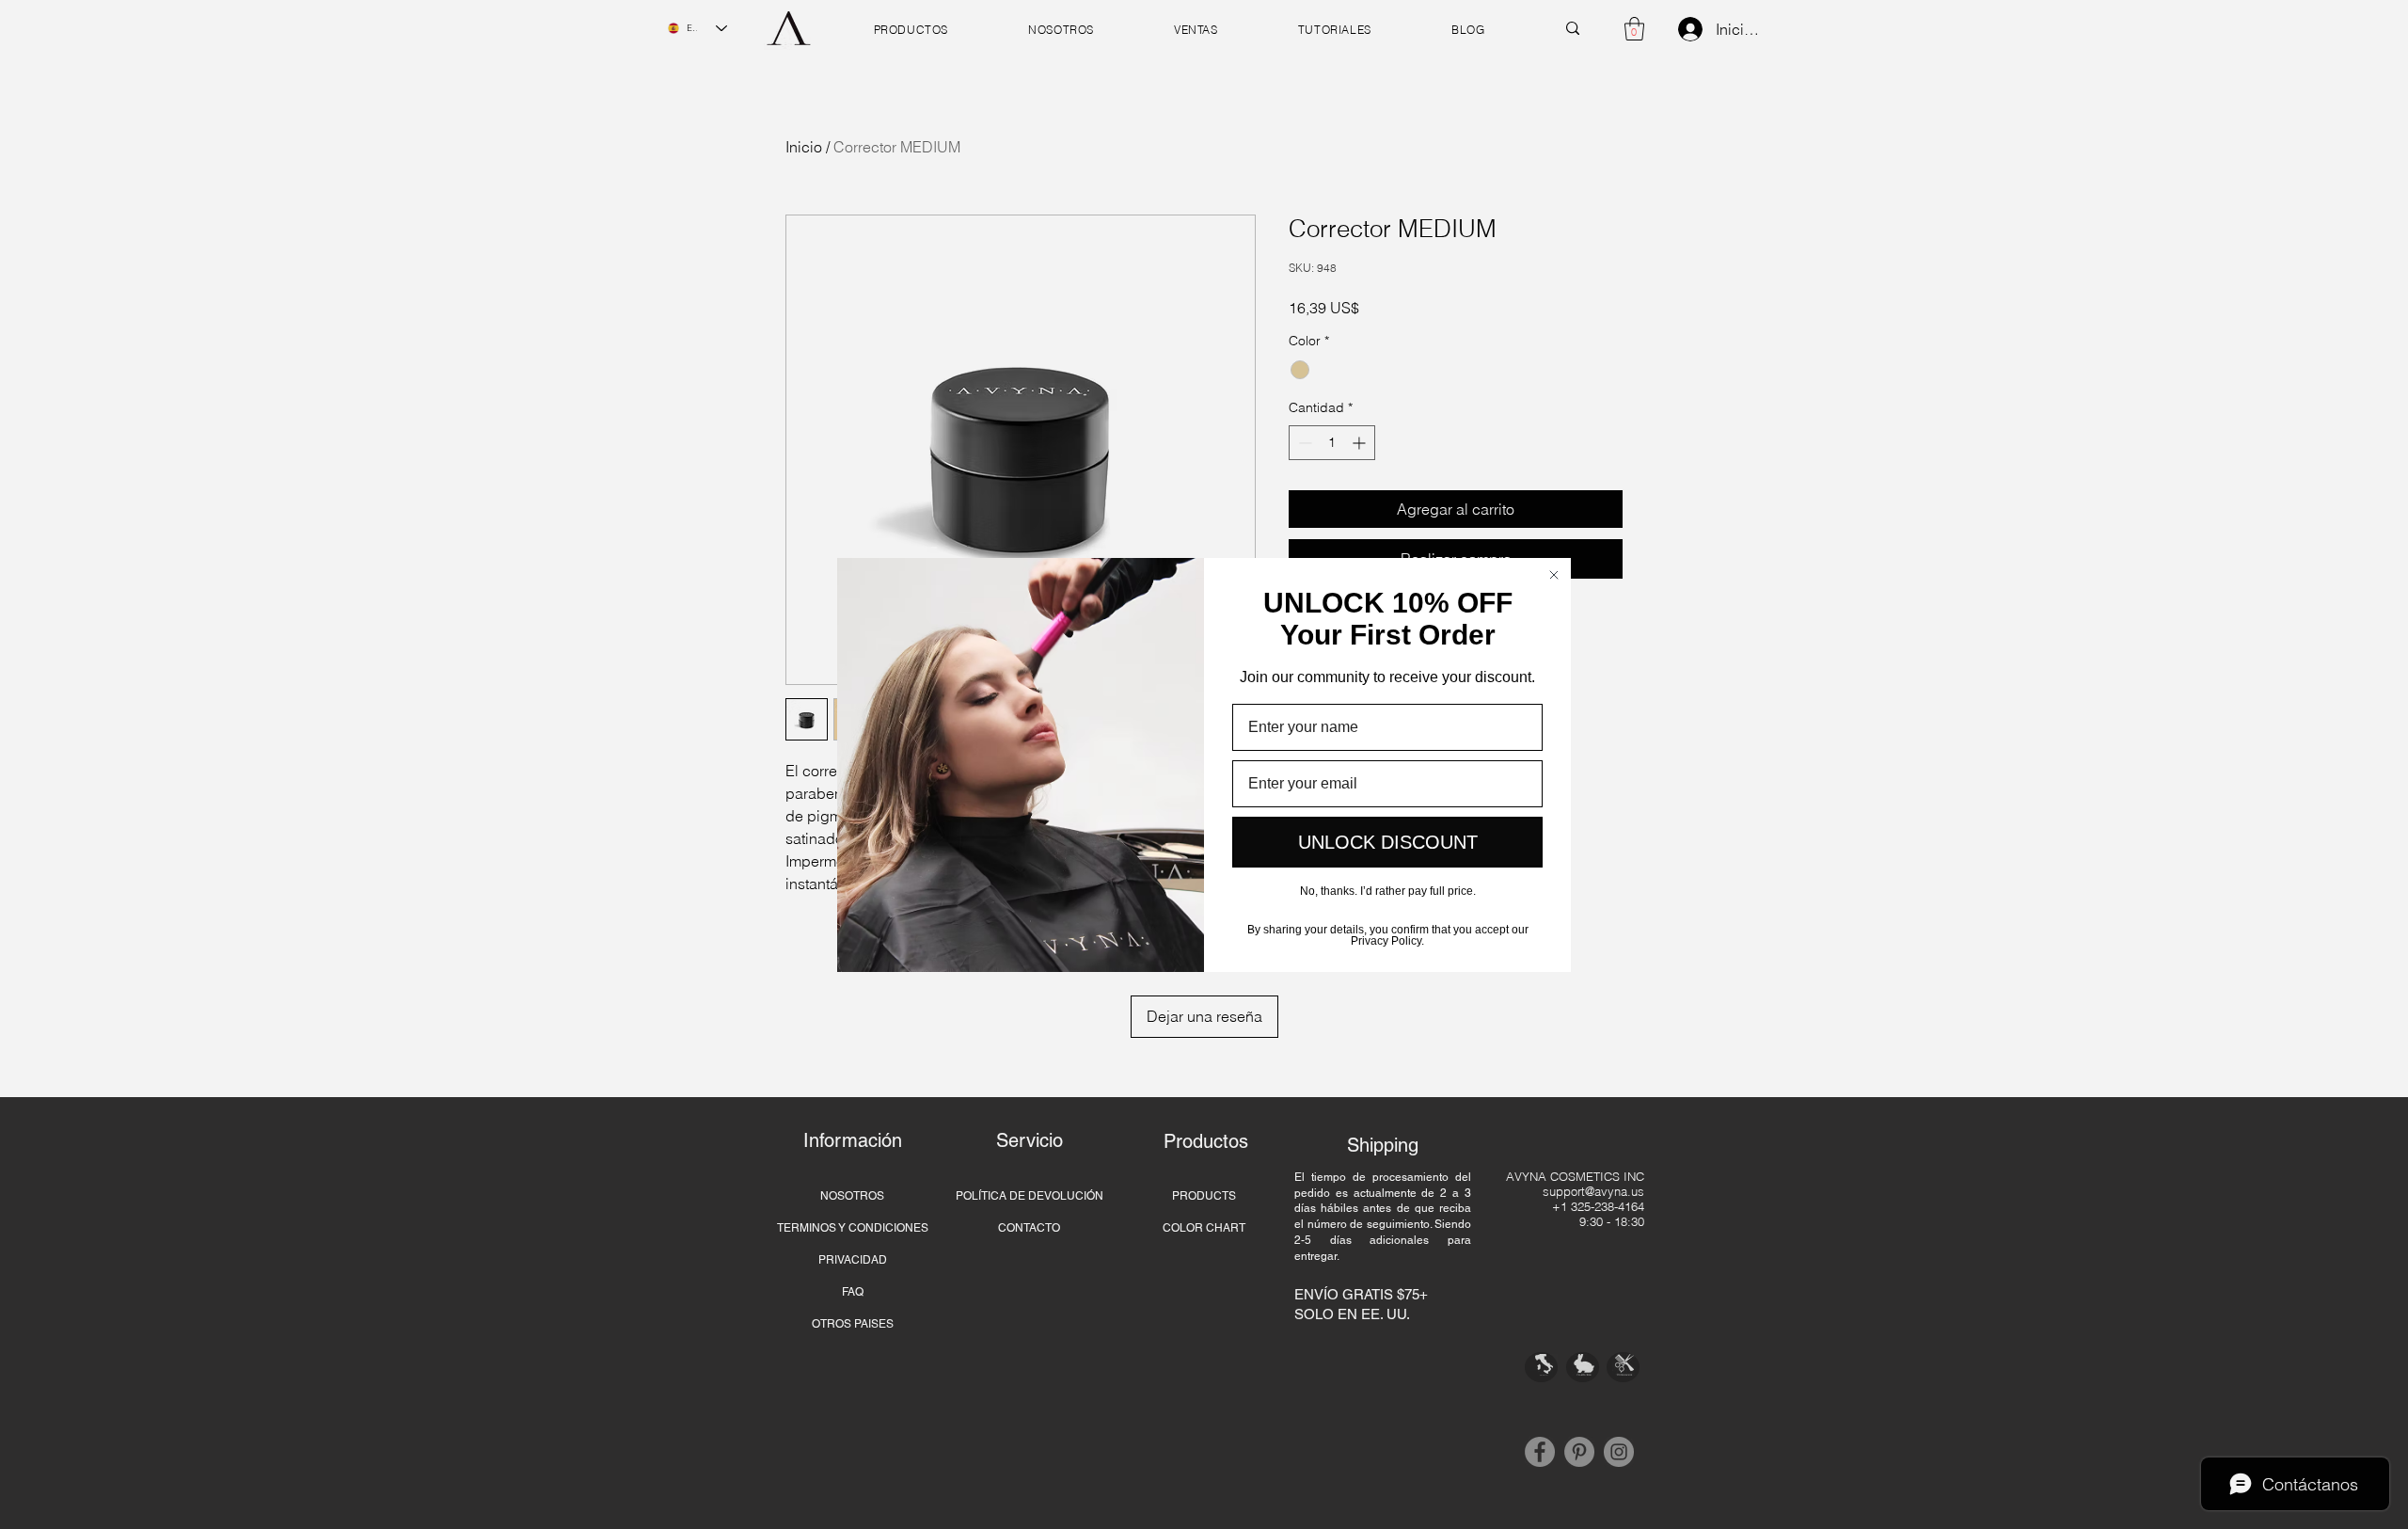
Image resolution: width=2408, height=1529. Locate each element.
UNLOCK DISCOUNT (1388, 842)
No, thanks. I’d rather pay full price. (1388, 891)
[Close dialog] (1554, 575)
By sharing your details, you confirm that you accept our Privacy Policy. (1388, 933)
